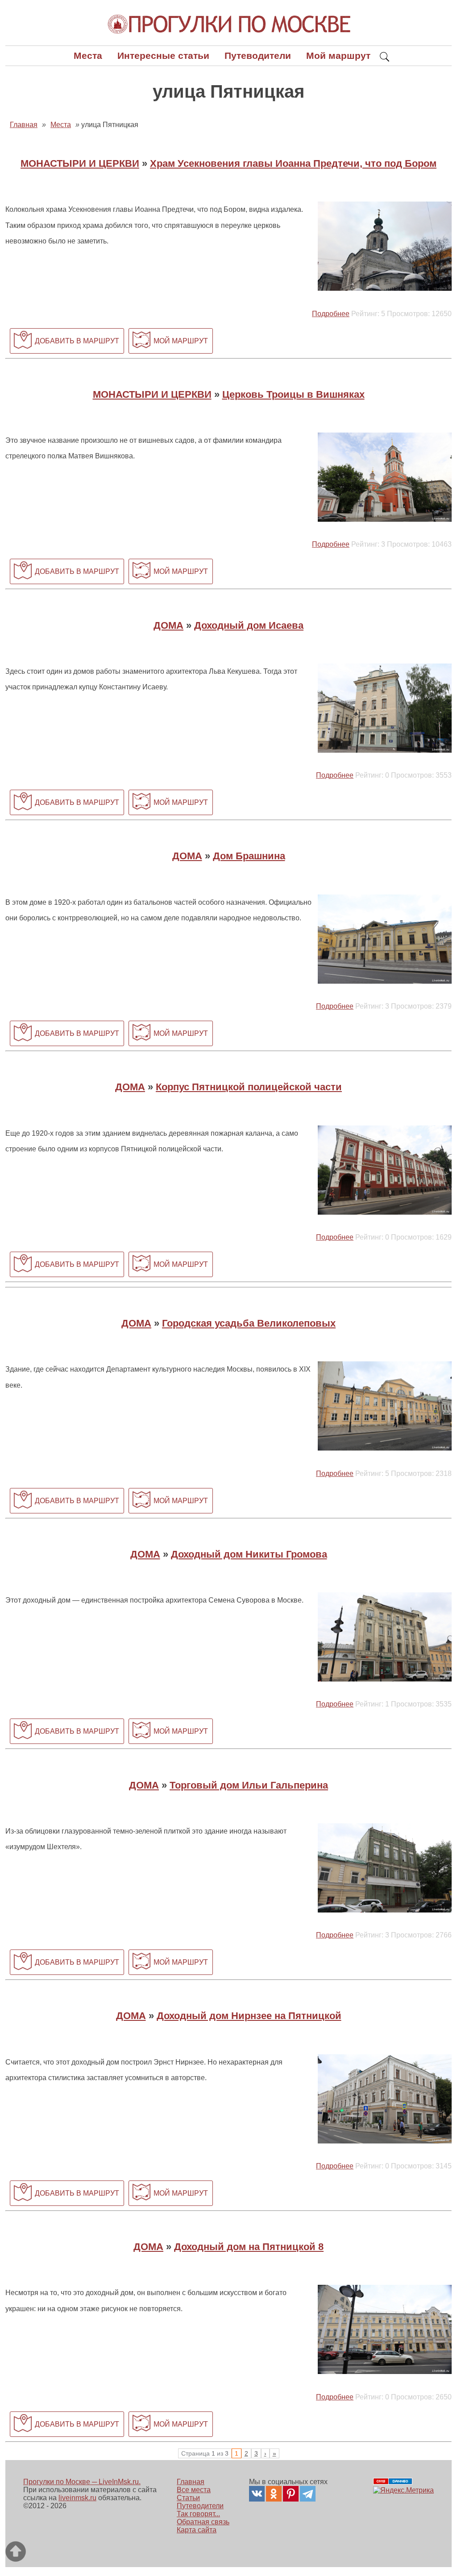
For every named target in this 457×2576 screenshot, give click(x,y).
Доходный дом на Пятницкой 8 (249, 2247)
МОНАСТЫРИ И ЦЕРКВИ (80, 163)
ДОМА (168, 625)
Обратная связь (203, 2522)
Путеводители (258, 56)
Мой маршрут (338, 56)
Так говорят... (198, 2514)
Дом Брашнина (249, 856)
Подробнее (331, 314)
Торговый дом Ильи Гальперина (249, 1785)
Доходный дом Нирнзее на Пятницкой (249, 2016)
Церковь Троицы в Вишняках (293, 394)
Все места (194, 2490)
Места (88, 56)
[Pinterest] (291, 2494)
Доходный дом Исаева (249, 625)
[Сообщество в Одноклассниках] (274, 2494)
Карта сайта (197, 2530)
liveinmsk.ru (77, 2498)
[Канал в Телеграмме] (308, 2494)
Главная (191, 2482)
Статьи (188, 2498)
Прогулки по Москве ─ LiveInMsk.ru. (82, 2482)
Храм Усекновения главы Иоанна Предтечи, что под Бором (293, 163)
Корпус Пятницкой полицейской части (249, 1087)
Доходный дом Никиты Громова (249, 1554)
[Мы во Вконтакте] (257, 2494)
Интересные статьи (163, 56)
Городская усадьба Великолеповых (249, 1323)
